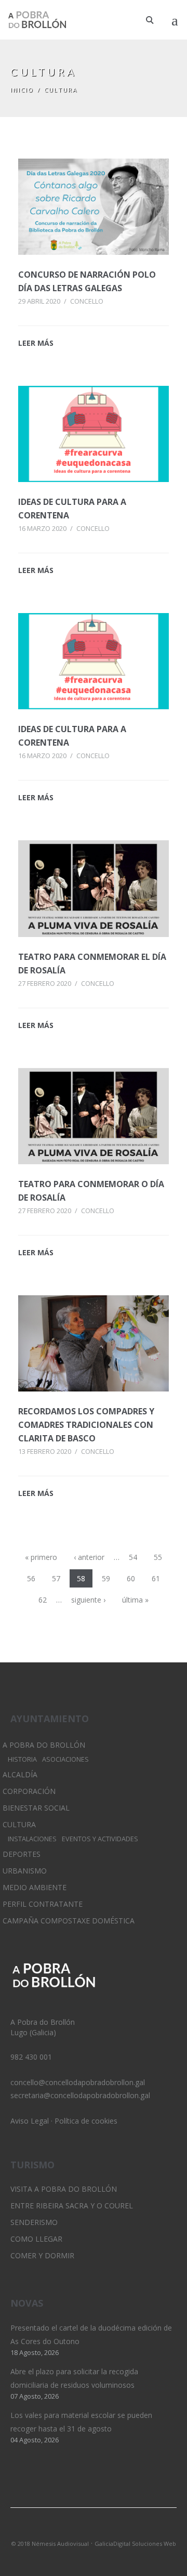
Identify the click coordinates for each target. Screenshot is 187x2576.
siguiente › (88, 1600)
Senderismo (34, 2222)
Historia (22, 1759)
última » (135, 1600)
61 (156, 1578)
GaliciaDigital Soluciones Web (135, 2544)
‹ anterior (89, 1557)
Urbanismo (25, 1871)
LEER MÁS (36, 343)
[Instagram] (94, 2530)
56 (31, 1578)
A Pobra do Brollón (44, 1745)
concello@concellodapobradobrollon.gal (78, 2082)
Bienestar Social (36, 1808)
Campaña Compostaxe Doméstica (69, 1921)
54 (133, 1557)
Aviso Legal (30, 2121)
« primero (41, 1557)
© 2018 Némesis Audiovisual (50, 2544)
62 (43, 1600)
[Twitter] (76, 2530)
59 (106, 1578)
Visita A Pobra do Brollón (64, 2189)
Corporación (29, 1791)
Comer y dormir (42, 2255)
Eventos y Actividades (100, 1839)
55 (158, 1557)
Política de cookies (86, 2121)
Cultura (19, 1824)
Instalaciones (32, 1839)
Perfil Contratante (43, 1904)
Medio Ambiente (35, 1887)
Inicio (22, 90)
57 (56, 1578)
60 (131, 1578)
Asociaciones (65, 1759)
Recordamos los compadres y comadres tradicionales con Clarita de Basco (86, 1425)
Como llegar (36, 2239)
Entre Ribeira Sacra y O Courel (72, 2206)
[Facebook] (111, 2530)
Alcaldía (20, 1774)
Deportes (22, 1854)
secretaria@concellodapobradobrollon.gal (80, 2095)
